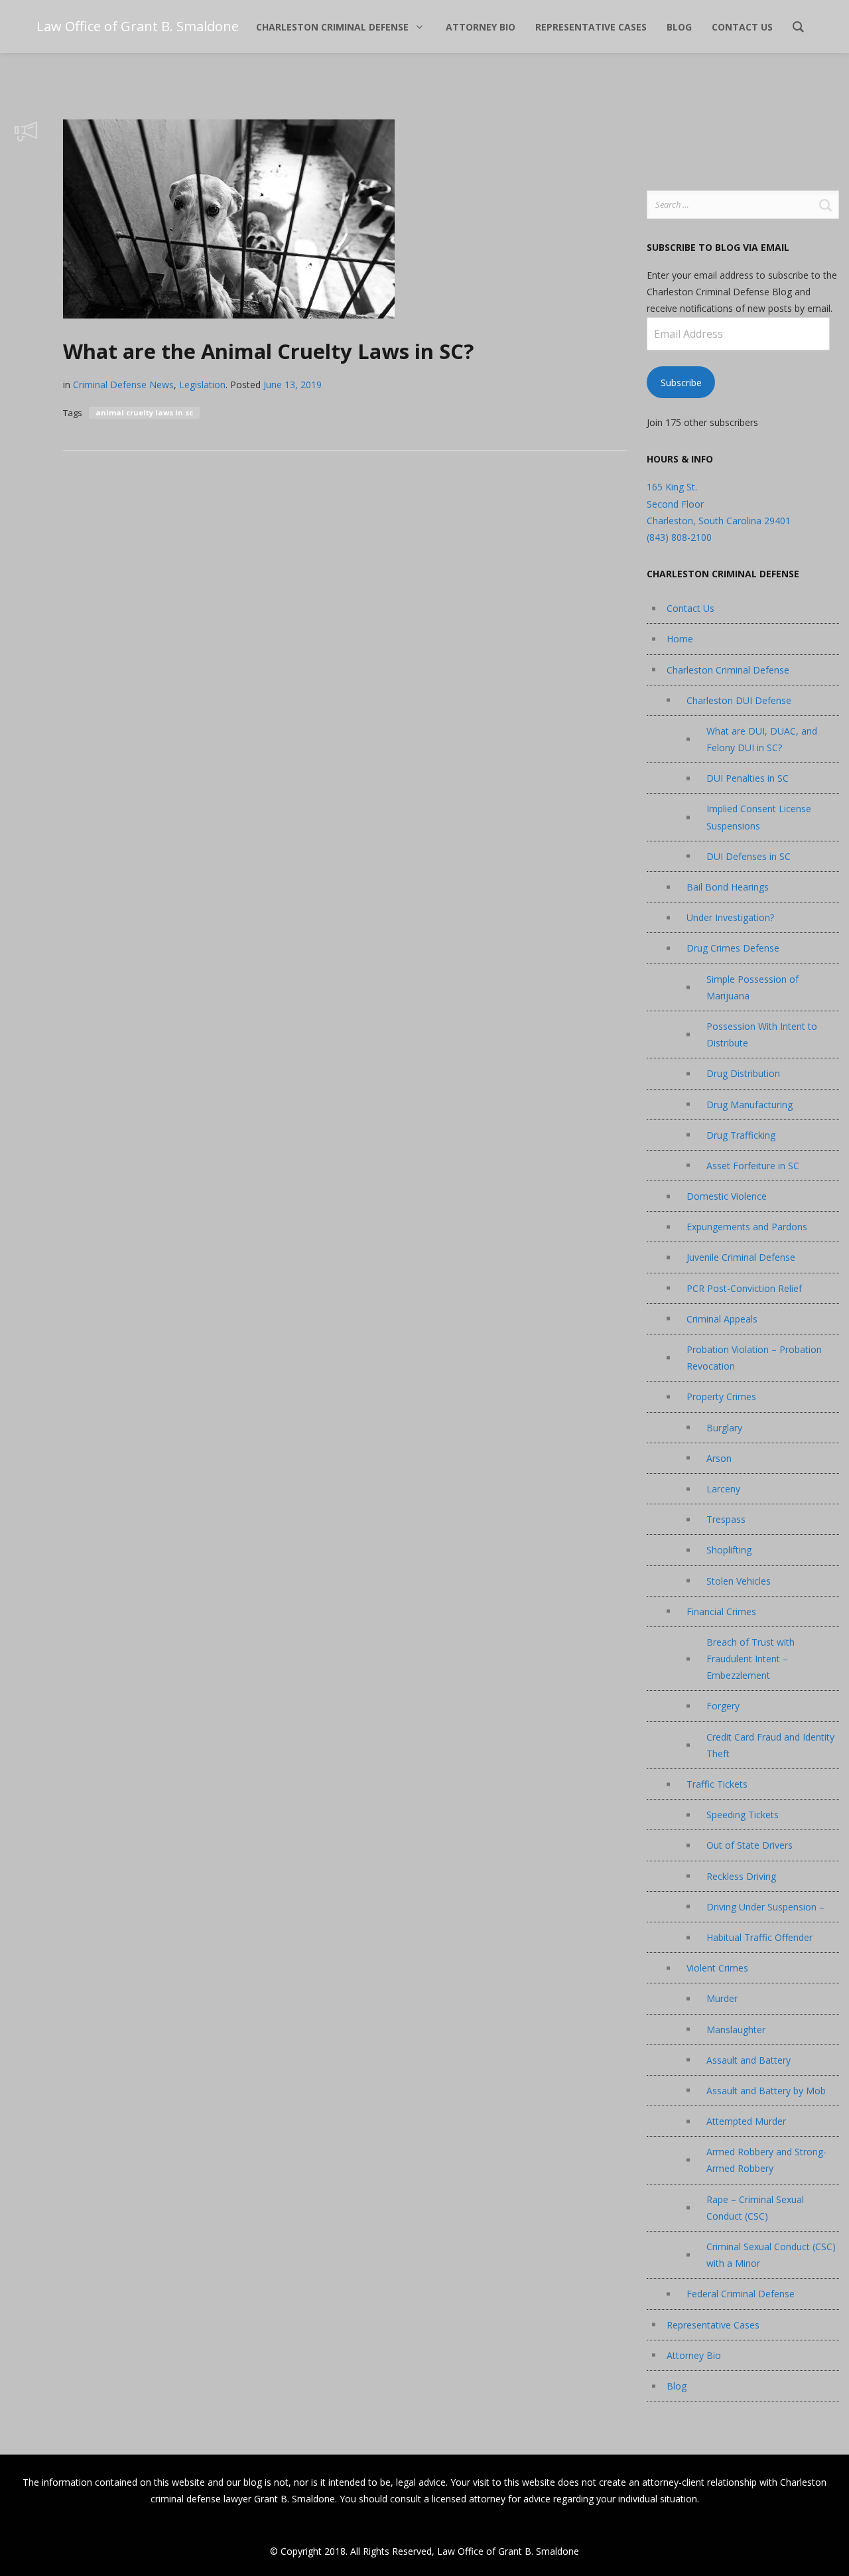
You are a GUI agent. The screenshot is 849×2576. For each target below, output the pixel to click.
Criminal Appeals (722, 1319)
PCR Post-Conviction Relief (744, 1288)
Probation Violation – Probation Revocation (754, 1358)
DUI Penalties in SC (748, 778)
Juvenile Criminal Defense (741, 1257)
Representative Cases (713, 2325)
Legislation (202, 385)
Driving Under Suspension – (765, 1907)
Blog (677, 2386)
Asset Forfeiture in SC (753, 1166)
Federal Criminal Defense (741, 2294)
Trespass (726, 1519)
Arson (719, 1458)
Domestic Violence (727, 1196)
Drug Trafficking (741, 1135)
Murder (722, 1998)
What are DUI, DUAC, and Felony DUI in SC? (762, 739)
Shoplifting (729, 1550)
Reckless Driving (741, 1876)
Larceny (723, 1489)
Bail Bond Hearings (728, 887)
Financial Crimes (721, 1611)
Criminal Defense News (123, 385)
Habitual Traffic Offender (759, 1937)
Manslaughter (736, 2030)
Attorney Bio (694, 2355)
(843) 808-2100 (679, 537)
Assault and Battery (749, 2060)
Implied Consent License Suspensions (759, 817)
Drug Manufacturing (750, 1105)
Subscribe (681, 383)
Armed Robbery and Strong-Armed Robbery (766, 2160)
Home (680, 639)
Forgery (723, 1706)
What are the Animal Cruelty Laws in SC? (268, 351)
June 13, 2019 (293, 385)
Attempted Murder (746, 2121)
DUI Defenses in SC (749, 856)
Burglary (724, 1428)
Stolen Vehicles (739, 1581)
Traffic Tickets (717, 1784)
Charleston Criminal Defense (728, 670)
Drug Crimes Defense (733, 948)
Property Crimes (721, 1396)
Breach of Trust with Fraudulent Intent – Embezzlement (751, 1659)
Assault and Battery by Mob (766, 2091)
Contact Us (690, 608)
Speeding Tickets (743, 1815)
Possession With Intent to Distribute (762, 1035)
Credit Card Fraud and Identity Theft (770, 1745)
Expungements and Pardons (747, 1227)
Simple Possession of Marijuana (752, 987)
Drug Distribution (743, 1073)
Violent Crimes (717, 1968)
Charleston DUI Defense (739, 700)
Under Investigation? (730, 917)
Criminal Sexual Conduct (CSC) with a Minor (771, 2255)
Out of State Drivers (750, 1845)
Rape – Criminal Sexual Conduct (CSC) (755, 2208)
